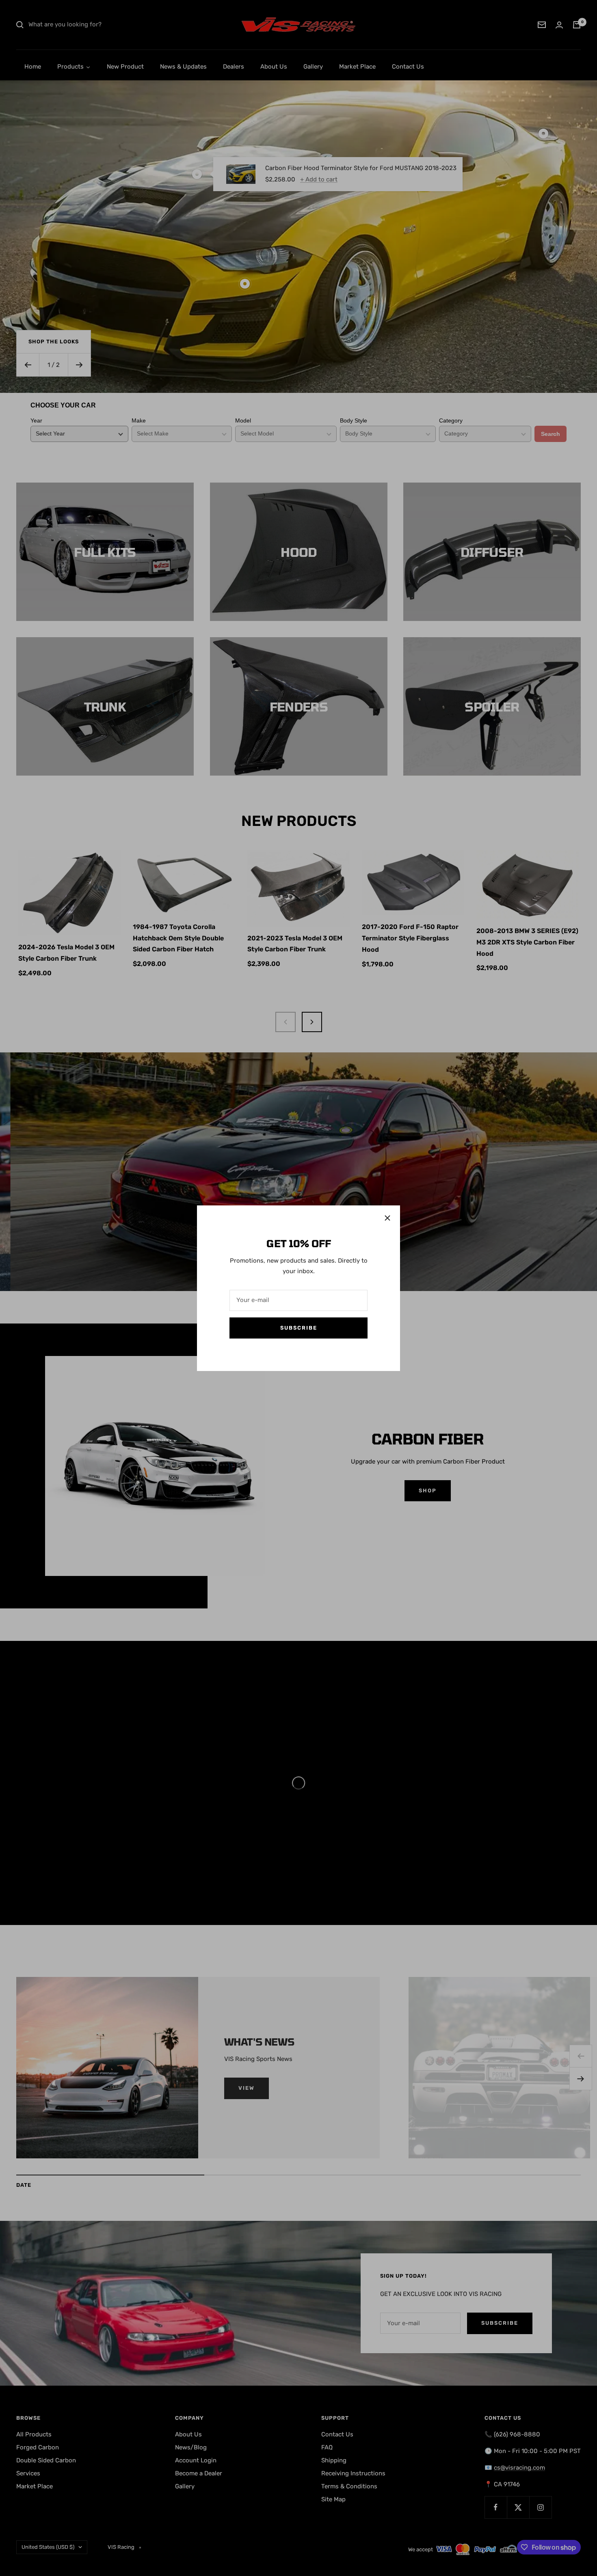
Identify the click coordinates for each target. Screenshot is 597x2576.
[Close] (387, 1218)
